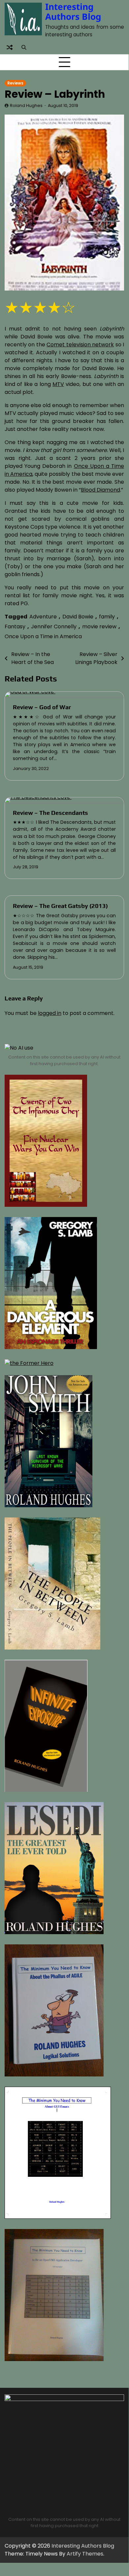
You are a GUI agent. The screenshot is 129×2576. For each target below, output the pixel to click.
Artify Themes (85, 2554)
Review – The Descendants (50, 813)
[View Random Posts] (10, 47)
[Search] (24, 47)
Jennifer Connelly (54, 627)
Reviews (15, 83)
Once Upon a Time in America (43, 636)
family (107, 617)
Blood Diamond (100, 490)
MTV (58, 384)
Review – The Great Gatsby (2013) (60, 906)
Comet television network (80, 345)
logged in (50, 1013)
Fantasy (15, 627)
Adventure (43, 617)
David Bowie (78, 617)
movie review (99, 627)
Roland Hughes (26, 105)
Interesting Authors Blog (73, 12)
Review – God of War (42, 707)
